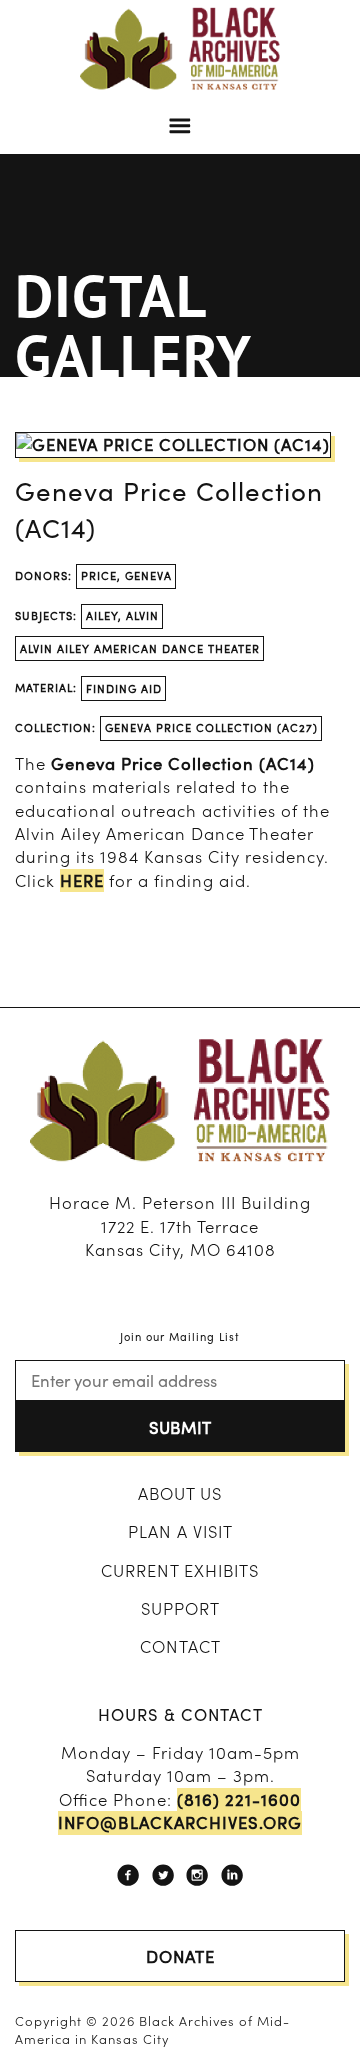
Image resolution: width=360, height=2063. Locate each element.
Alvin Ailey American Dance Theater (140, 648)
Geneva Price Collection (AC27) (211, 727)
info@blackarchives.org (180, 1822)
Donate (180, 1956)
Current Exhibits (180, 1570)
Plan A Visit (180, 1531)
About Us (180, 1493)
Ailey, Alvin (122, 615)
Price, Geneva (126, 575)
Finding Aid (124, 688)
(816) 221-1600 (239, 1799)
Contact (180, 1646)
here (82, 880)
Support (180, 1608)
